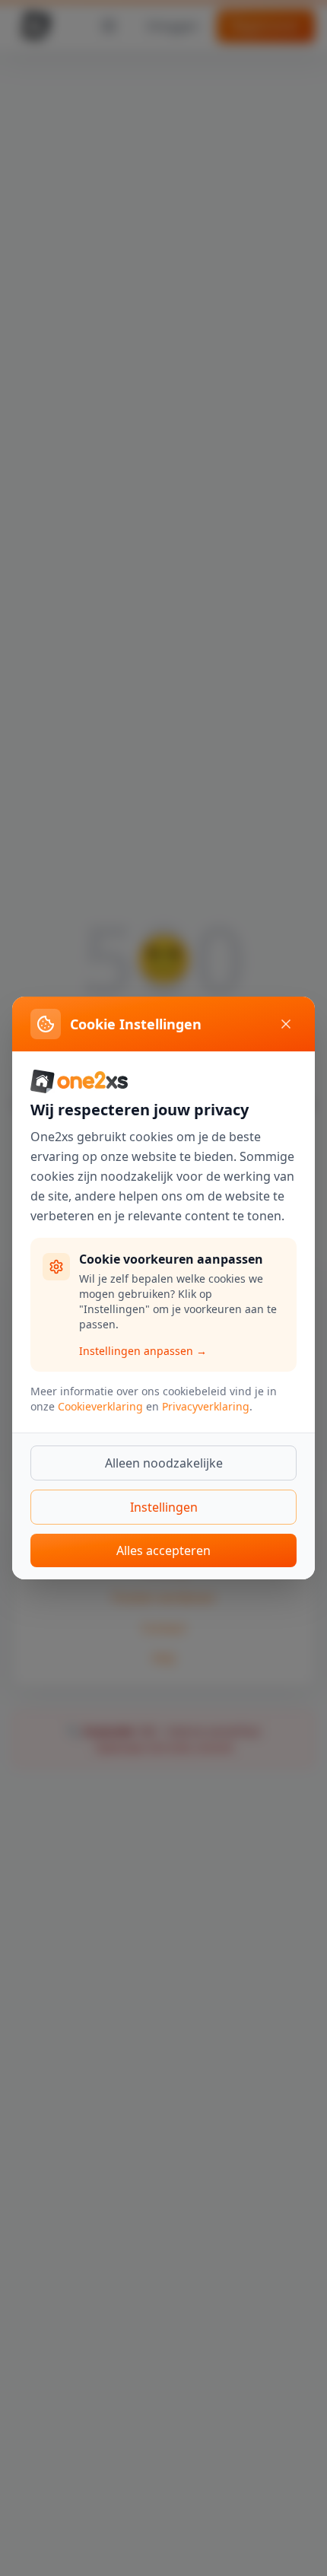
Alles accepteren (163, 1550)
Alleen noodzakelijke (164, 1463)
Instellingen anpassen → (143, 1351)
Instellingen (164, 1507)
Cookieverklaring (100, 1406)
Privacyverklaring (206, 1406)
